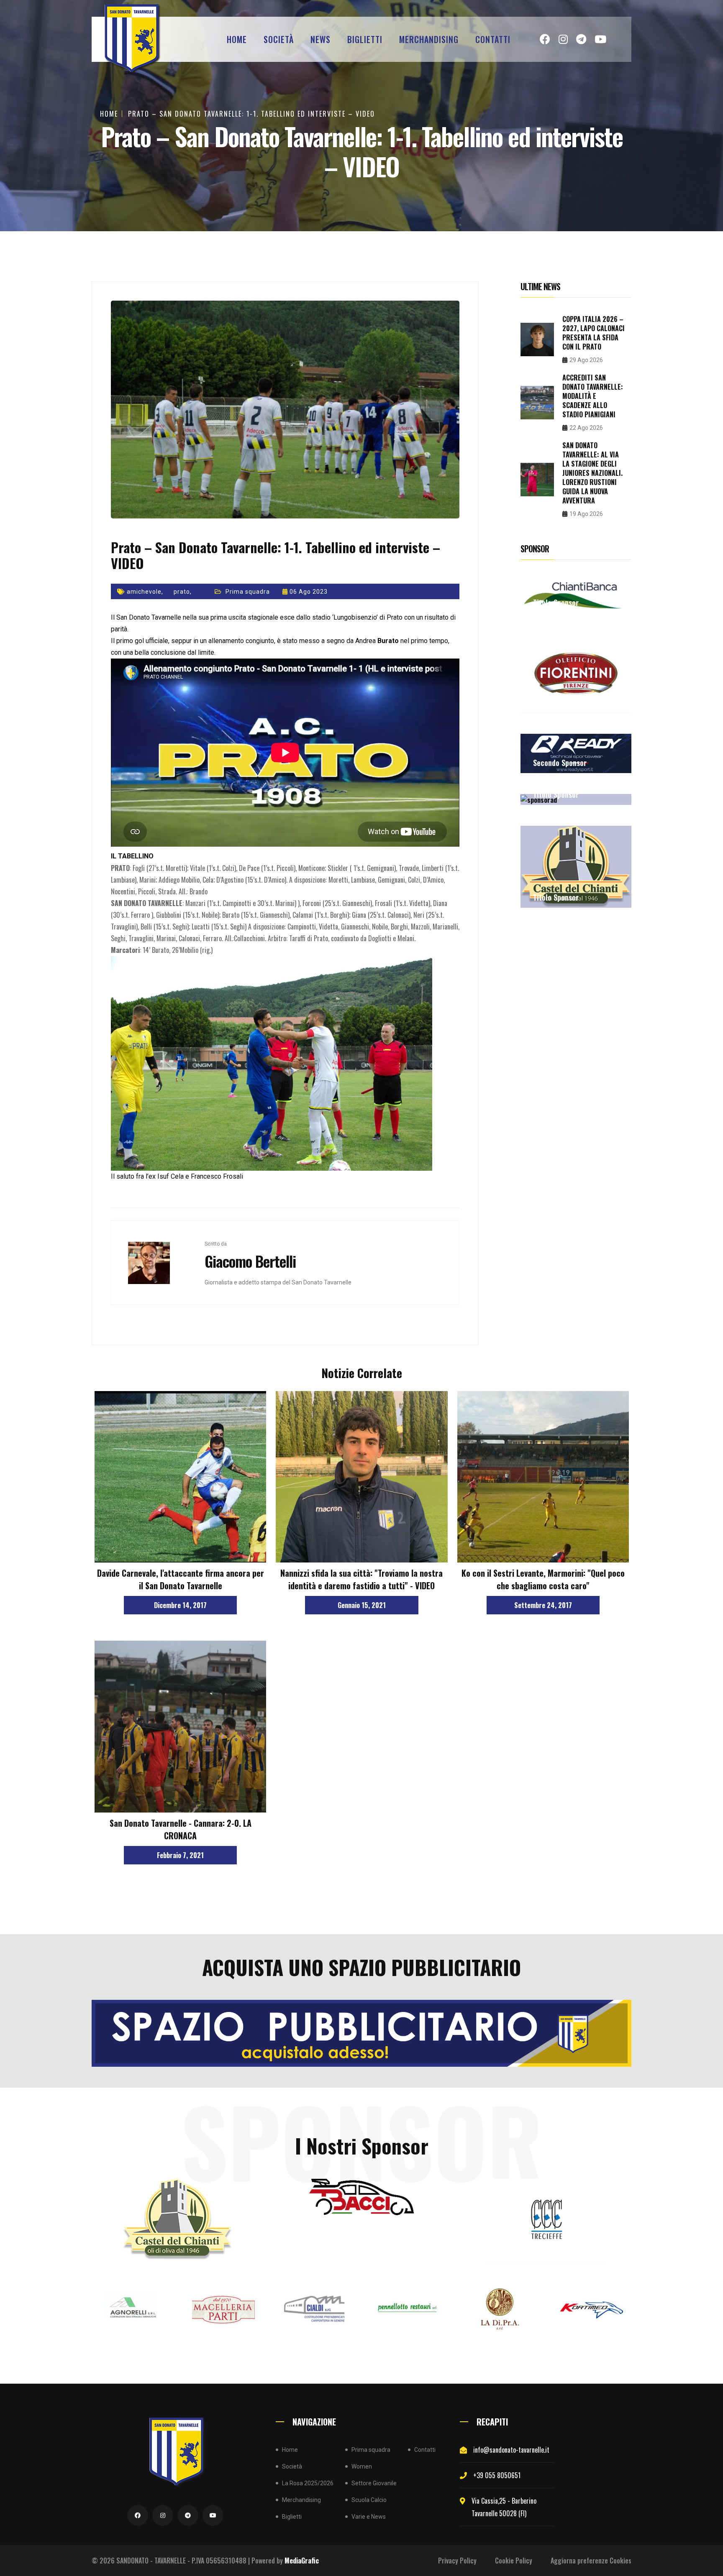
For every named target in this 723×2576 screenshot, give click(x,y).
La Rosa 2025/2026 (308, 2483)
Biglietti (365, 39)
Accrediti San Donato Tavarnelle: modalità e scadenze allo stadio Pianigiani (593, 396)
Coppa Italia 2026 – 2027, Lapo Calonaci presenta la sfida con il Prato (594, 333)
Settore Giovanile (374, 2483)
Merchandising (429, 39)
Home (237, 39)
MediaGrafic (302, 2561)
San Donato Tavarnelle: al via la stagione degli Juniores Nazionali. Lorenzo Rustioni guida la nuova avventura (592, 473)
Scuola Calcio (369, 2500)
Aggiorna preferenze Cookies (591, 2561)
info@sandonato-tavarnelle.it (511, 2450)
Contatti (493, 39)
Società (279, 39)
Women (362, 2466)
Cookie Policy (514, 2561)
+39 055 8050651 (497, 2475)
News (320, 39)
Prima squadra (247, 592)
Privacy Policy (457, 2561)
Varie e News (369, 2517)
